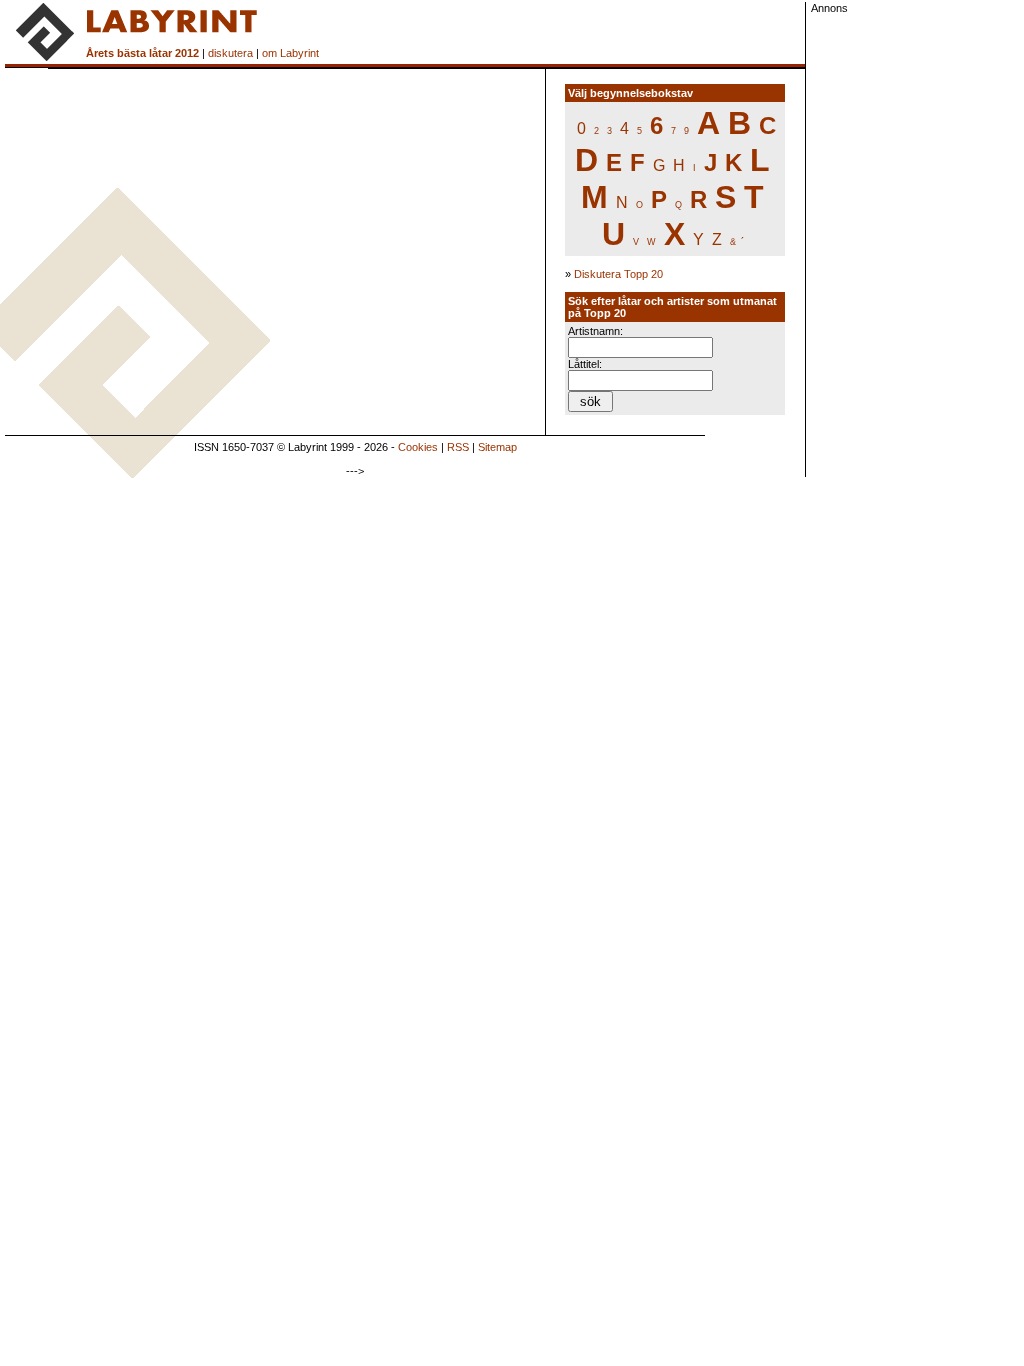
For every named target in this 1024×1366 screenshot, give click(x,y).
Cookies (418, 447)
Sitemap (497, 447)
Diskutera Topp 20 (618, 274)
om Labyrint (290, 53)
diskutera (230, 53)
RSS (458, 447)
